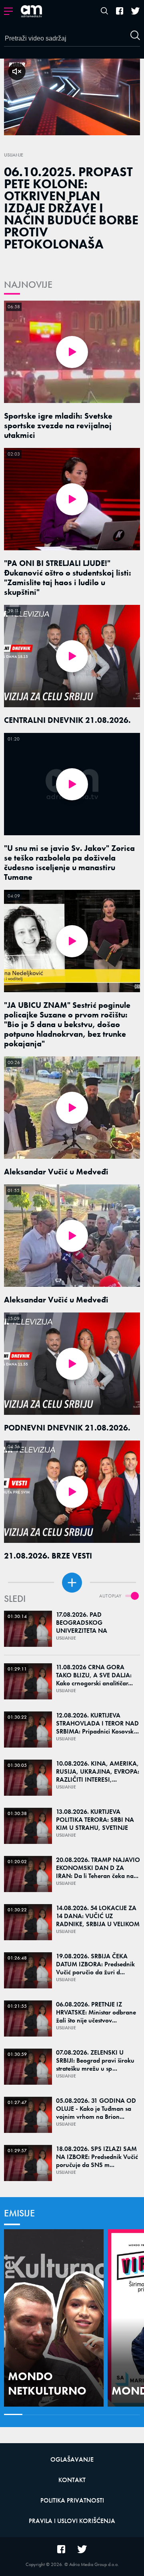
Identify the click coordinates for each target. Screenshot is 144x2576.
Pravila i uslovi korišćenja (72, 2521)
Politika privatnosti (72, 2500)
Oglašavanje (72, 2459)
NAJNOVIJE (28, 284)
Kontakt (72, 2480)
